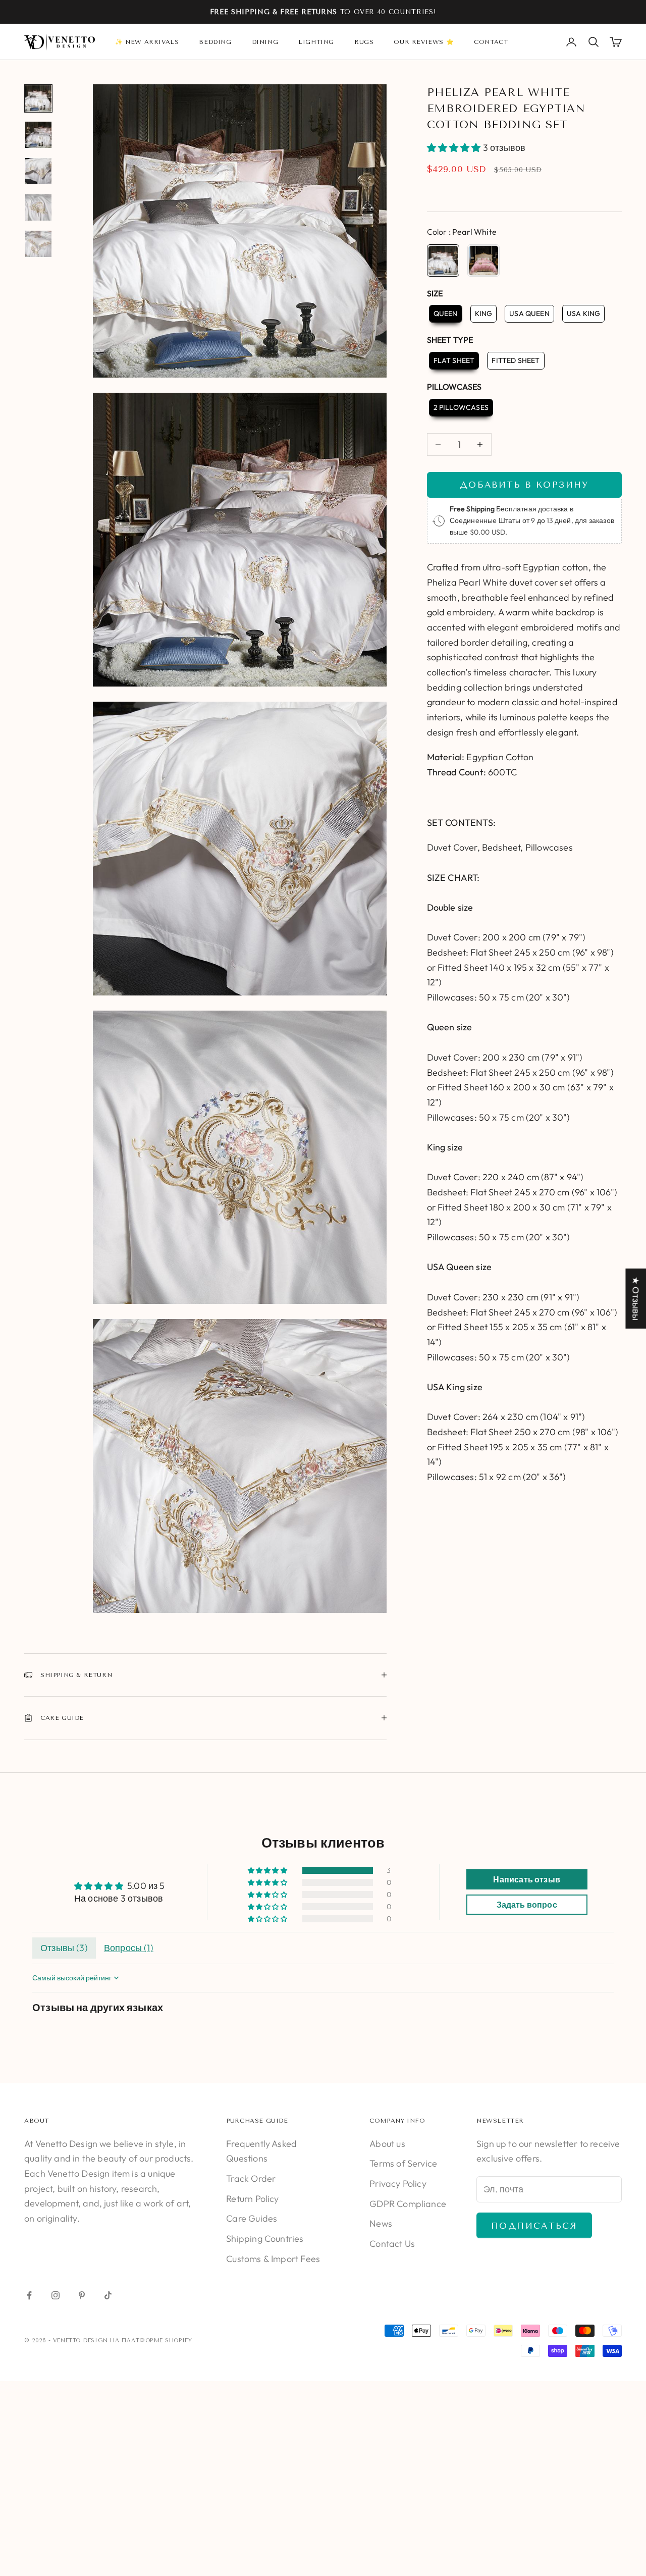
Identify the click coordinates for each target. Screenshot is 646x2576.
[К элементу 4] (38, 207)
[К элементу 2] (38, 135)
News (381, 2223)
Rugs (364, 42)
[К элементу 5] (38, 244)
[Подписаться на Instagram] (56, 2295)
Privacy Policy (398, 2184)
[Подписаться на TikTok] (108, 2295)
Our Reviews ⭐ (424, 42)
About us (387, 2144)
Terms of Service (403, 2163)
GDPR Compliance (408, 2204)
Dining (265, 42)
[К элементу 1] (38, 98)
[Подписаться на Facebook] (29, 2295)
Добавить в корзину (524, 485)
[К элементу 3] (38, 171)
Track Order (251, 2178)
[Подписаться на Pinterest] (82, 2295)
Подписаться (534, 2226)
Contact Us (392, 2244)
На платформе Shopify (151, 2341)
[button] (455, 148)
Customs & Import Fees (273, 2259)
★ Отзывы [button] (636, 1298)
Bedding (215, 42)
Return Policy (252, 2199)
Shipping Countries (265, 2239)
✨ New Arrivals (147, 42)
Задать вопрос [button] (527, 1905)
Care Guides (252, 2218)
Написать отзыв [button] (527, 1879)
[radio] (443, 260)
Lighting (316, 42)
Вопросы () (129, 1948)
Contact (491, 42)
